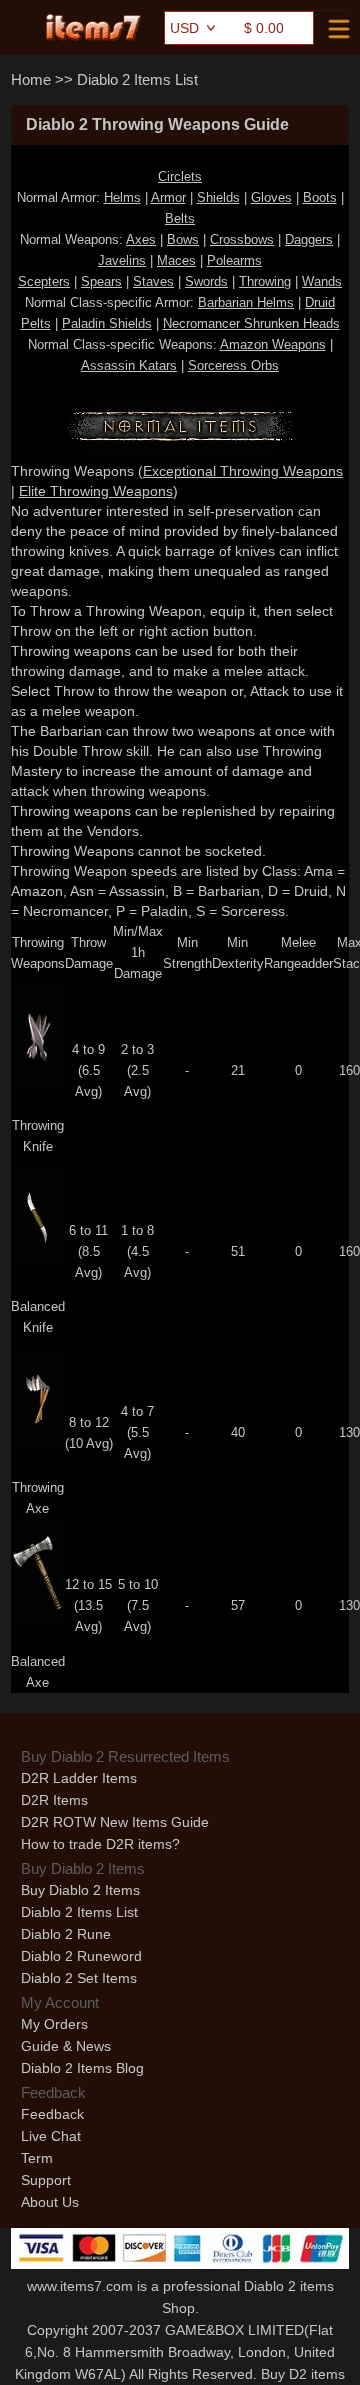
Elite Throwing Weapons (96, 491)
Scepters (44, 281)
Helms (122, 197)
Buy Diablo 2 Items (80, 1890)
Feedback (52, 2114)
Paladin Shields (107, 323)
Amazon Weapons (273, 344)
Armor (168, 197)
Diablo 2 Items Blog (82, 2068)
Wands (322, 281)
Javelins (122, 260)
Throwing (265, 281)
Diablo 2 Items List (137, 79)
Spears (101, 281)
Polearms (234, 260)
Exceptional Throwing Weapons (243, 471)
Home (31, 79)
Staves (153, 281)
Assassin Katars (129, 365)
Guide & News (66, 2046)
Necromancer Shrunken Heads (251, 323)
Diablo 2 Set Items (79, 1978)
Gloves (271, 197)
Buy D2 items (303, 2374)
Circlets (180, 176)
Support (46, 2180)
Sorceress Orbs (233, 365)
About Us (50, 2202)
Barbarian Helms (246, 302)
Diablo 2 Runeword (81, 1956)
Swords (206, 281)
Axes (141, 239)
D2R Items (54, 1800)
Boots (320, 197)
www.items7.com (80, 2286)
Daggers (309, 239)
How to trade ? (100, 1844)
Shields (218, 197)
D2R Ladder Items (79, 1778)
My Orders (54, 2024)
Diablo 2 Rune (66, 1934)
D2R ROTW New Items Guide (115, 1822)
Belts (180, 218)
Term (37, 2158)
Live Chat (51, 2136)
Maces (176, 260)
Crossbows (242, 239)
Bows (183, 239)
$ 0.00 (264, 28)
